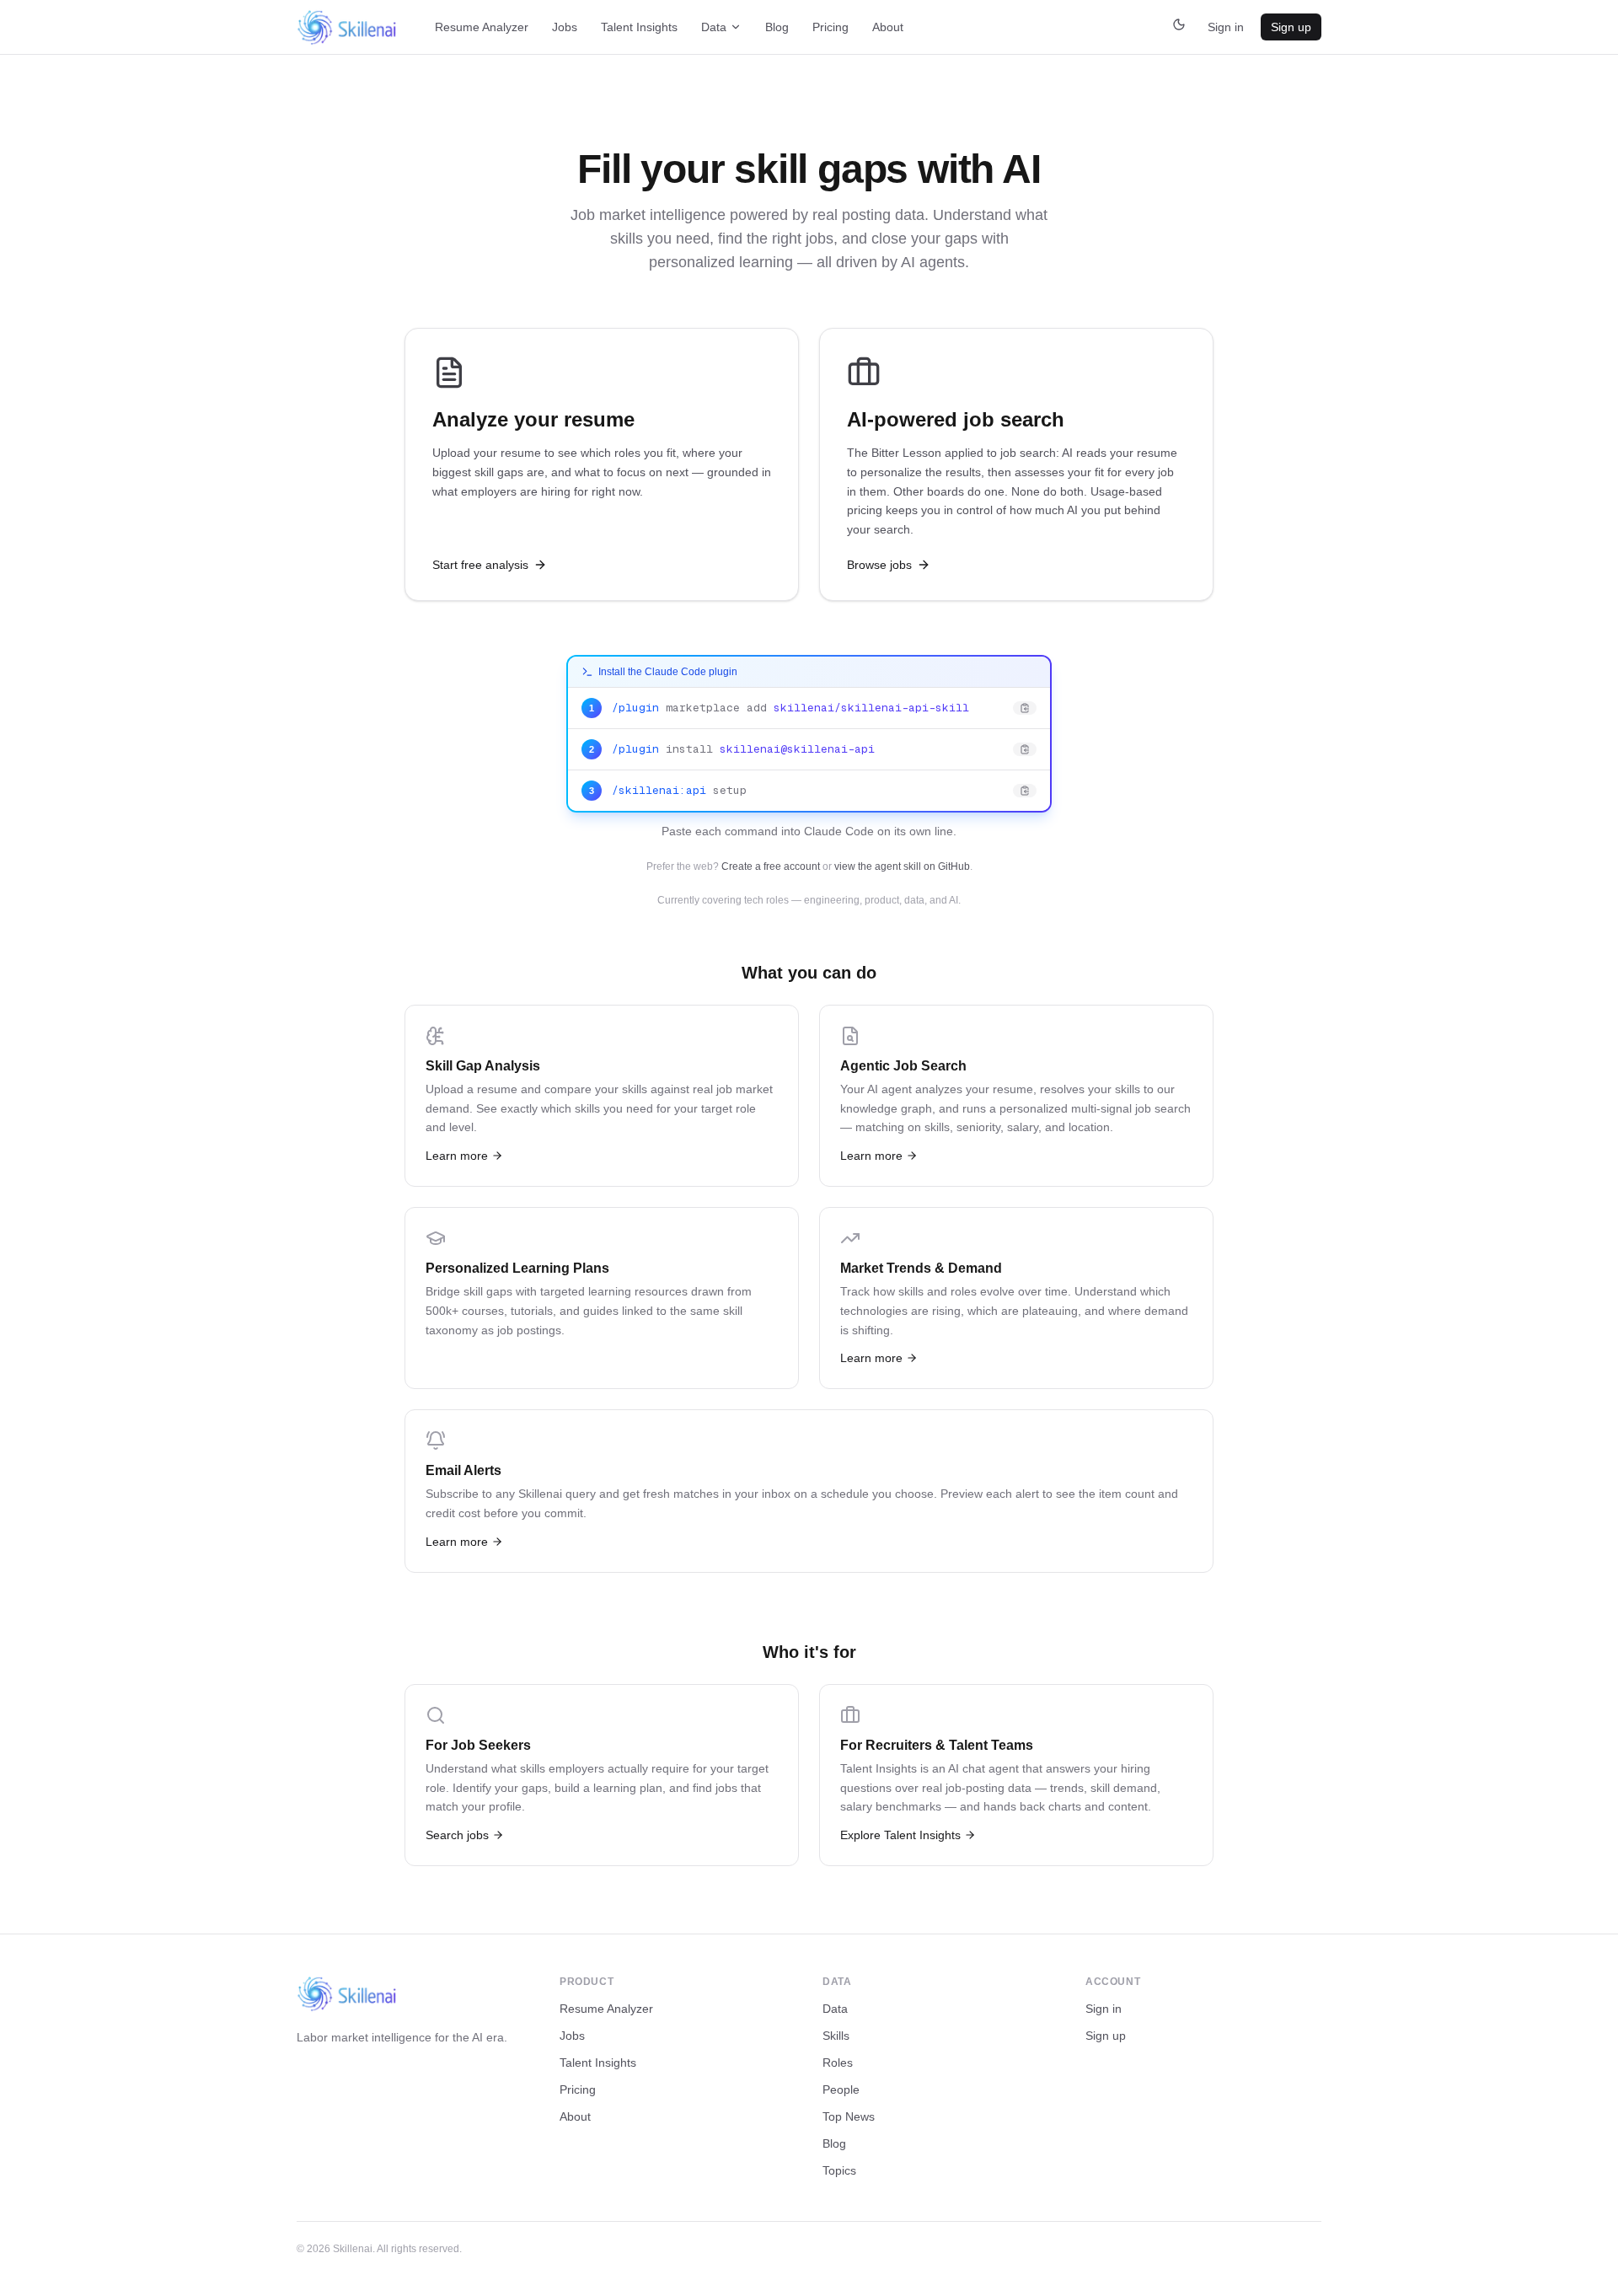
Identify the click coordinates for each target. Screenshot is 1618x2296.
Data (714, 27)
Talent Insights (639, 27)
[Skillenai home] (347, 27)
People (841, 2089)
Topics (839, 2170)
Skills (836, 2036)
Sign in (1226, 27)
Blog (777, 27)
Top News (849, 2116)
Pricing (830, 27)
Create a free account (771, 866)
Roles (838, 2063)
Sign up (1291, 27)
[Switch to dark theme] (1179, 27)
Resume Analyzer (482, 27)
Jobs (565, 27)
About (888, 27)
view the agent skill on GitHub (902, 866)
